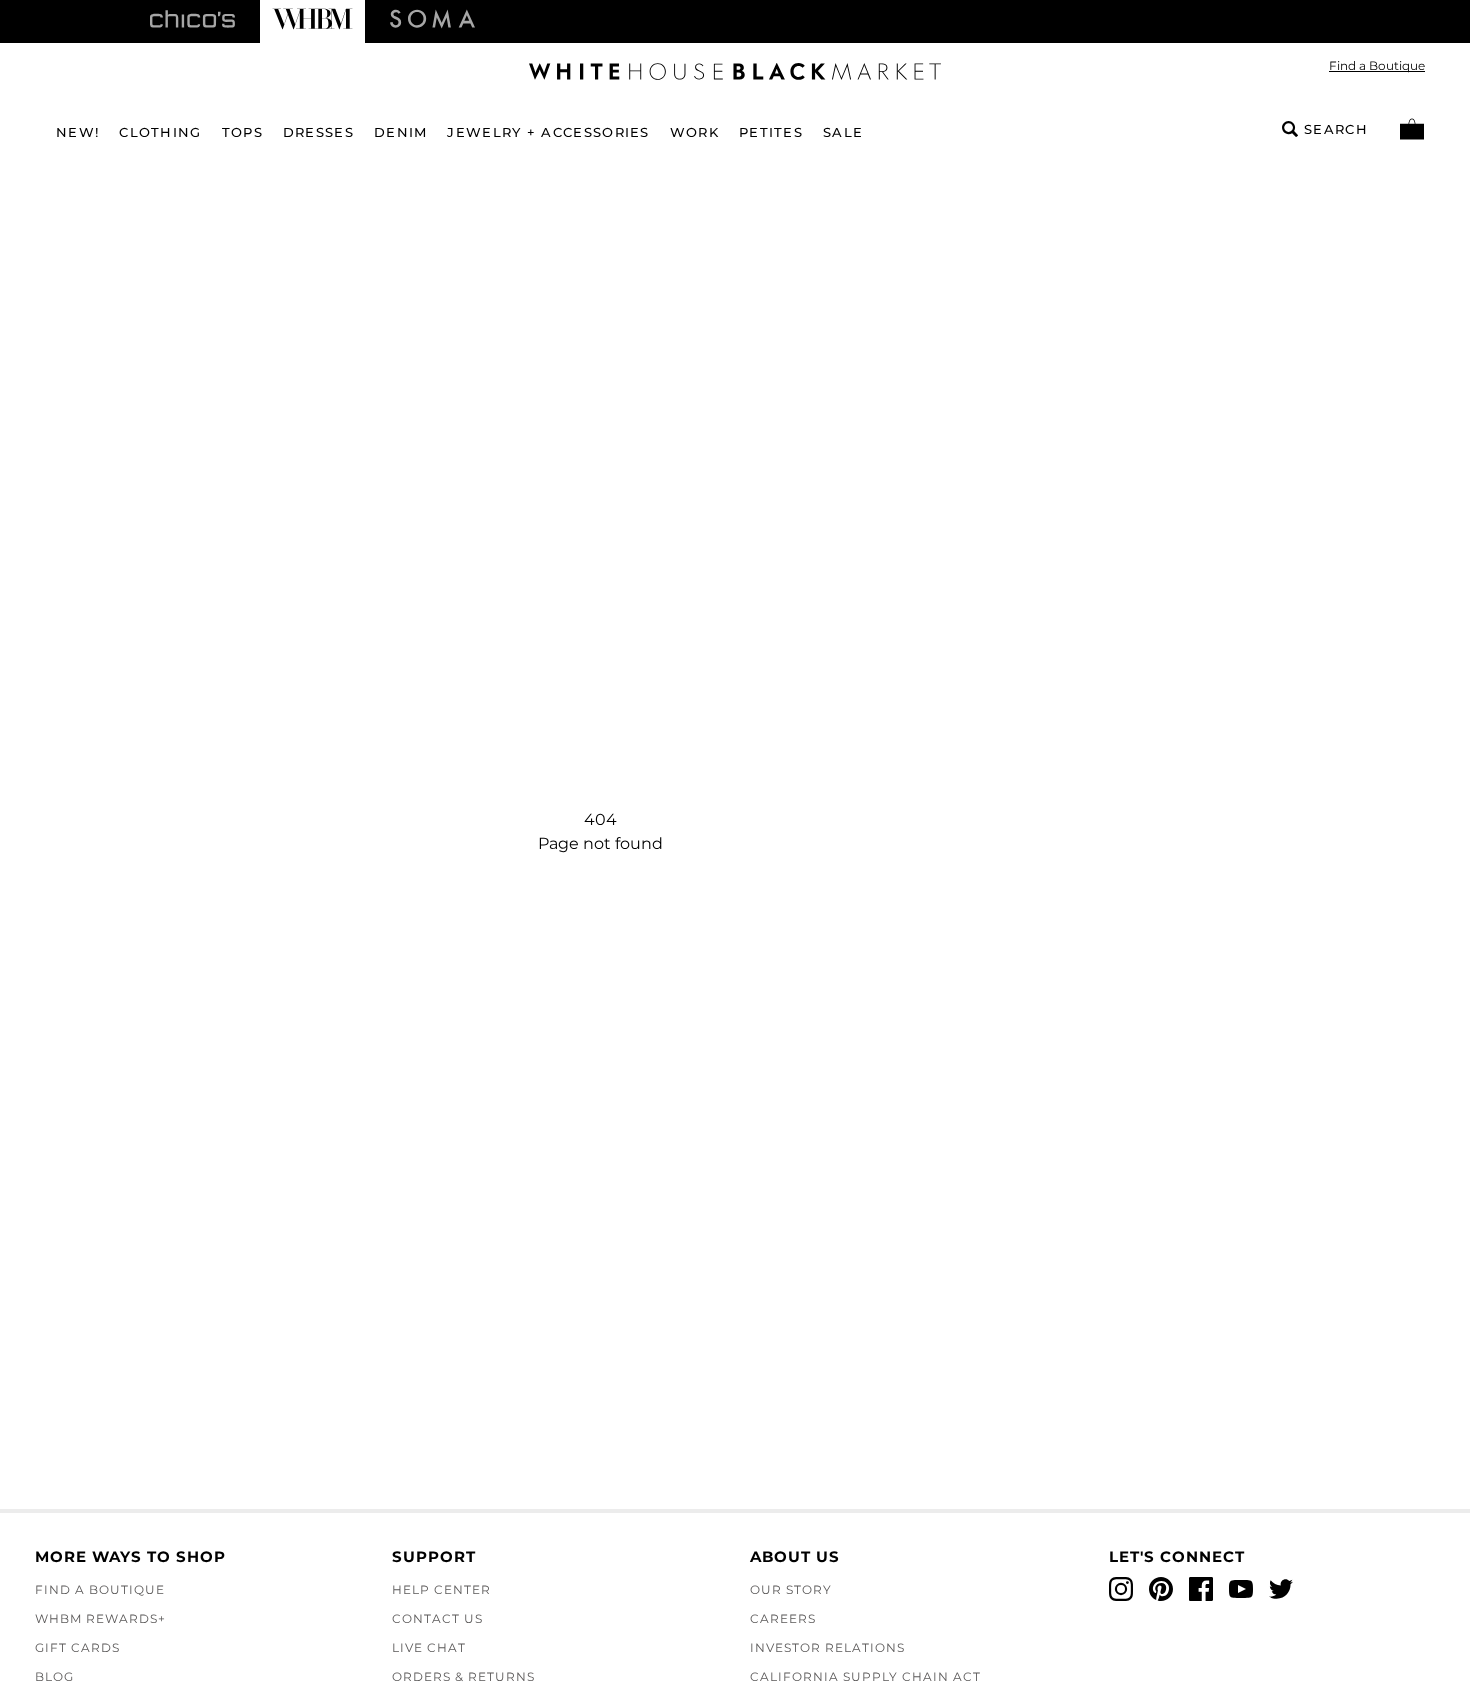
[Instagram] (1121, 1589)
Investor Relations (827, 1647)
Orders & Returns (463, 1676)
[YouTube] (1241, 1589)
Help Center (441, 1589)
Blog (54, 1676)
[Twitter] (1281, 1589)
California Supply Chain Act (865, 1676)
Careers (783, 1618)
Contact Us (437, 1618)
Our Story (791, 1589)
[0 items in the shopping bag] (1412, 129)
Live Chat (429, 1647)
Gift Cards (77, 1647)
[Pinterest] (1161, 1589)
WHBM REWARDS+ (100, 1618)
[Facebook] (1201, 1589)
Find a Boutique (1377, 65)
